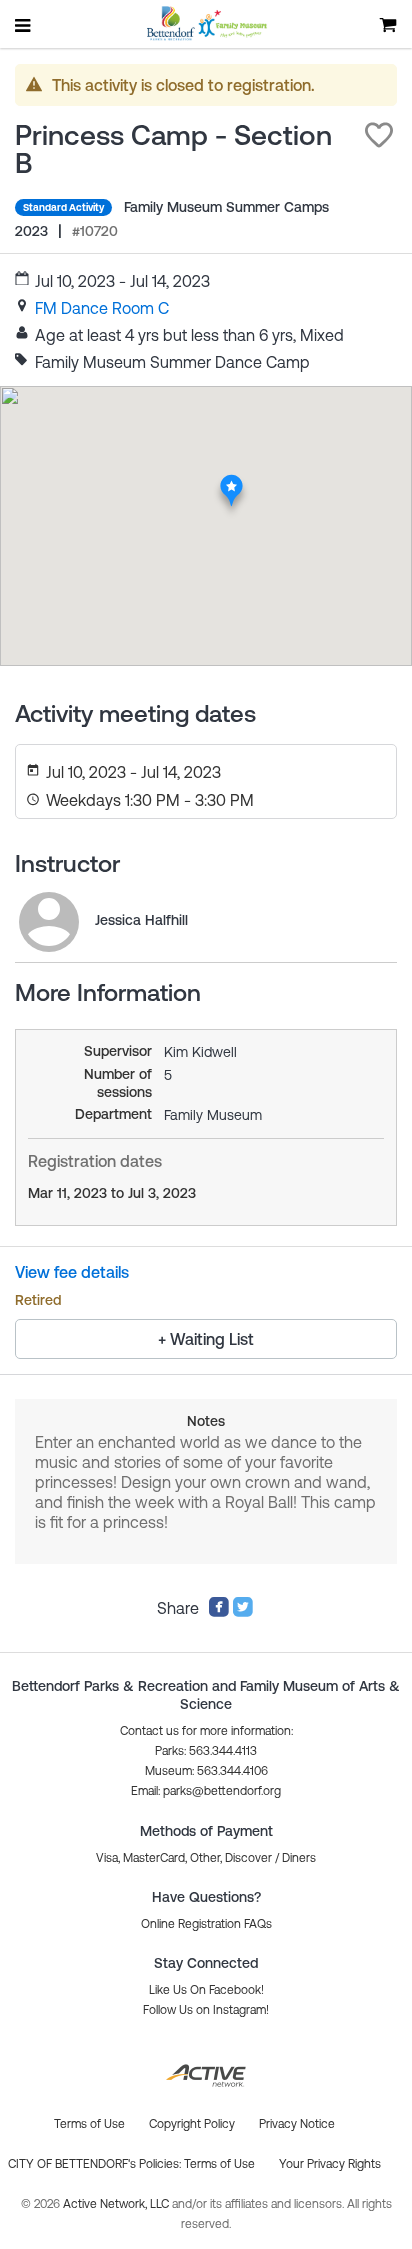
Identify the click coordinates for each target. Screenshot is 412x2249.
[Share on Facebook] (219, 1612)
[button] (379, 135)
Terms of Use (219, 2164)
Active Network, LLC (117, 2204)
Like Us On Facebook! (206, 1990)
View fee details (72, 1272)
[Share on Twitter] (243, 1612)
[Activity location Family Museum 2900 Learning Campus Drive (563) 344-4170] (231, 480)
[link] (102, 308)
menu (24, 25)
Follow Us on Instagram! (206, 2010)
